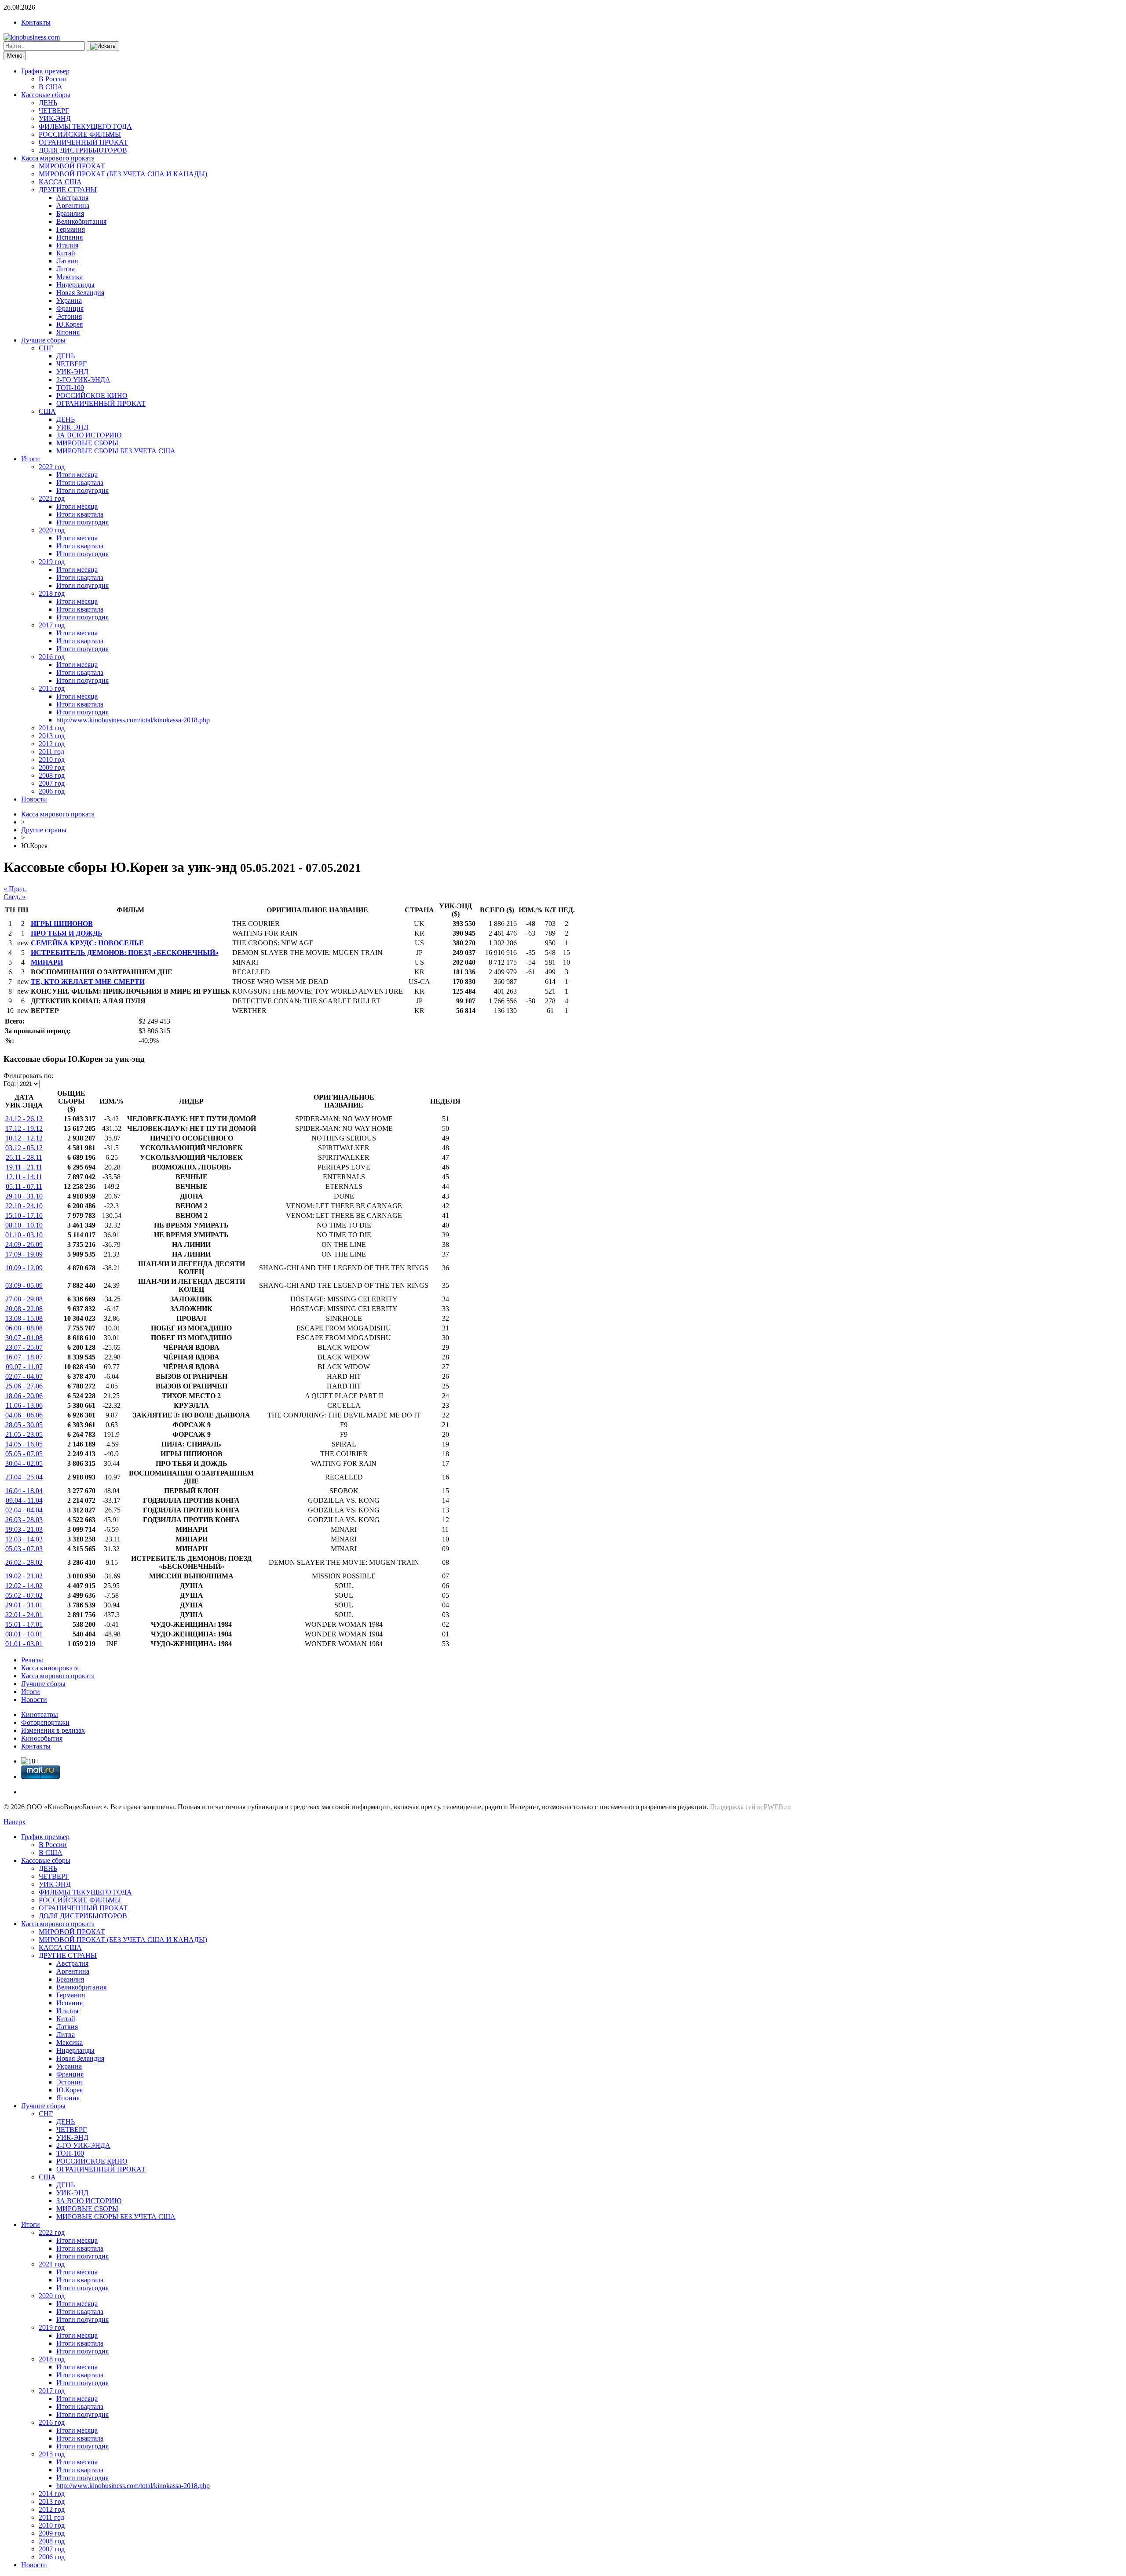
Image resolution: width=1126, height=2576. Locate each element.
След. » (15, 897)
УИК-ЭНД (55, 118)
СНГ (46, 348)
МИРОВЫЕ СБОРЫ (87, 443)
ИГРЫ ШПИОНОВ (62, 924)
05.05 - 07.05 (24, 1454)
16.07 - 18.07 (24, 1357)
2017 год (52, 625)
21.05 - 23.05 (24, 1434)
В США (51, 87)
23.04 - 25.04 (24, 1477)
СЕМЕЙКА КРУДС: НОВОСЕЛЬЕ (87, 943)
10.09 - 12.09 (24, 1268)
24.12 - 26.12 (24, 1119)
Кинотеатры (40, 1714)
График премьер (45, 71)
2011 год (51, 752)
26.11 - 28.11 (24, 1157)
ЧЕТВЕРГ (54, 111)
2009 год (52, 767)
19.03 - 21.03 (24, 1529)
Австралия (72, 198)
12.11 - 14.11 (24, 1177)
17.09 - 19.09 (24, 1254)
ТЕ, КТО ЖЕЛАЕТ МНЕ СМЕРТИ (88, 982)
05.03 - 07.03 (24, 1549)
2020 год (52, 530)
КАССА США (60, 182)
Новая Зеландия (80, 293)
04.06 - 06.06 (24, 1415)
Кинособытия (42, 1738)
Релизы (32, 1660)
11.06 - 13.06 (24, 1405)
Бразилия (70, 213)
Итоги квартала (80, 483)
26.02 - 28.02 (24, 1562)
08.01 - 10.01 (24, 1634)
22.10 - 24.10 (24, 1206)
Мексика (69, 277)
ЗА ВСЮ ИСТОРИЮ (89, 435)
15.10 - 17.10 (24, 1215)
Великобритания (81, 221)
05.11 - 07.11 (24, 1186)
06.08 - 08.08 (24, 1328)
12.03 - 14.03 (24, 1539)
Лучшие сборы (43, 340)
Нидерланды (75, 285)
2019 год (52, 562)
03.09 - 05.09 (24, 1285)
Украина (69, 301)
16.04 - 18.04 (24, 1491)
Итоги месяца (77, 475)
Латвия (67, 261)
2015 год (52, 688)
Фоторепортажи (45, 1722)
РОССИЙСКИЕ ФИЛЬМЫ (80, 134)
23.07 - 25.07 (24, 1347)
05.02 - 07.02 (24, 1595)
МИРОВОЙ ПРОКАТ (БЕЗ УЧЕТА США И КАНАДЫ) (123, 174)
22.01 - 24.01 (24, 1615)
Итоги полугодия (82, 490)
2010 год (52, 760)
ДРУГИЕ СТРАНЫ (68, 190)
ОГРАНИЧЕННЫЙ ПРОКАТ (83, 142)
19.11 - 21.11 (24, 1167)
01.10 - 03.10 (24, 1235)
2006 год (52, 791)
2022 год (52, 467)
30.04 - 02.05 (24, 1463)
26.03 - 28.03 (24, 1520)
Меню (15, 56)
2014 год (52, 728)
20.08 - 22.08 (24, 1309)
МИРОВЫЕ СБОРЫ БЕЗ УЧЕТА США (116, 451)
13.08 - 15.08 (24, 1318)
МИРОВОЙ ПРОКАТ (72, 166)
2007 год (52, 783)
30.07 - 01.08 (24, 1338)
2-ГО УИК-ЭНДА (83, 380)
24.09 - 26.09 (24, 1244)
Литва (66, 269)
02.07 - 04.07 (24, 1376)
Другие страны (44, 830)
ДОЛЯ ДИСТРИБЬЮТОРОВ (83, 150)
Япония (68, 332)
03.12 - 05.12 (24, 1148)
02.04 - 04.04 (24, 1510)
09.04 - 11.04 (24, 1500)
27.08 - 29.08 (24, 1299)
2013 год (52, 736)
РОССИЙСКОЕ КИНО (92, 395)
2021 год (52, 498)
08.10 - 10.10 (24, 1225)
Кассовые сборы (46, 95)
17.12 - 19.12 (24, 1128)
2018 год (52, 593)
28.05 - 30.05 (24, 1425)
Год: (10, 1084)
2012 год (52, 744)
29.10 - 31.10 (24, 1196)
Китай (66, 253)
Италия (67, 245)
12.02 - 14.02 (24, 1586)
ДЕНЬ (48, 103)
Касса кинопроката (50, 1668)
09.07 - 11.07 (24, 1367)
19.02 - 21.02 (24, 1576)
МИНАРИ (47, 962)
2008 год (52, 775)
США (47, 411)
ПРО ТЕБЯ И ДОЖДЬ (67, 933)
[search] (103, 46)
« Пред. (15, 889)
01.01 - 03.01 (24, 1644)
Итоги (31, 459)
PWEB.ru (777, 1807)
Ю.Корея (69, 324)
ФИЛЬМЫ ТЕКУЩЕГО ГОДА (85, 126)
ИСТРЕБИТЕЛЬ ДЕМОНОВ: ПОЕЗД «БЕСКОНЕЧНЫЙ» (125, 953)
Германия (71, 229)
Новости (34, 799)
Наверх (15, 1822)
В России (53, 79)
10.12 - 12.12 (24, 1138)
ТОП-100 (70, 388)
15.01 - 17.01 (24, 1624)
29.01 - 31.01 (24, 1605)
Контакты (36, 22)
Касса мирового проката (58, 158)
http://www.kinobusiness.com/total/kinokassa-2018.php (133, 720)
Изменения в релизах (53, 1730)
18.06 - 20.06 (24, 1396)
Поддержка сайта (736, 1807)
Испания (69, 237)
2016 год (52, 657)
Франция (70, 308)
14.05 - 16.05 (24, 1444)
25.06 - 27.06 (24, 1386)
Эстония (69, 316)
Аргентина (73, 206)
